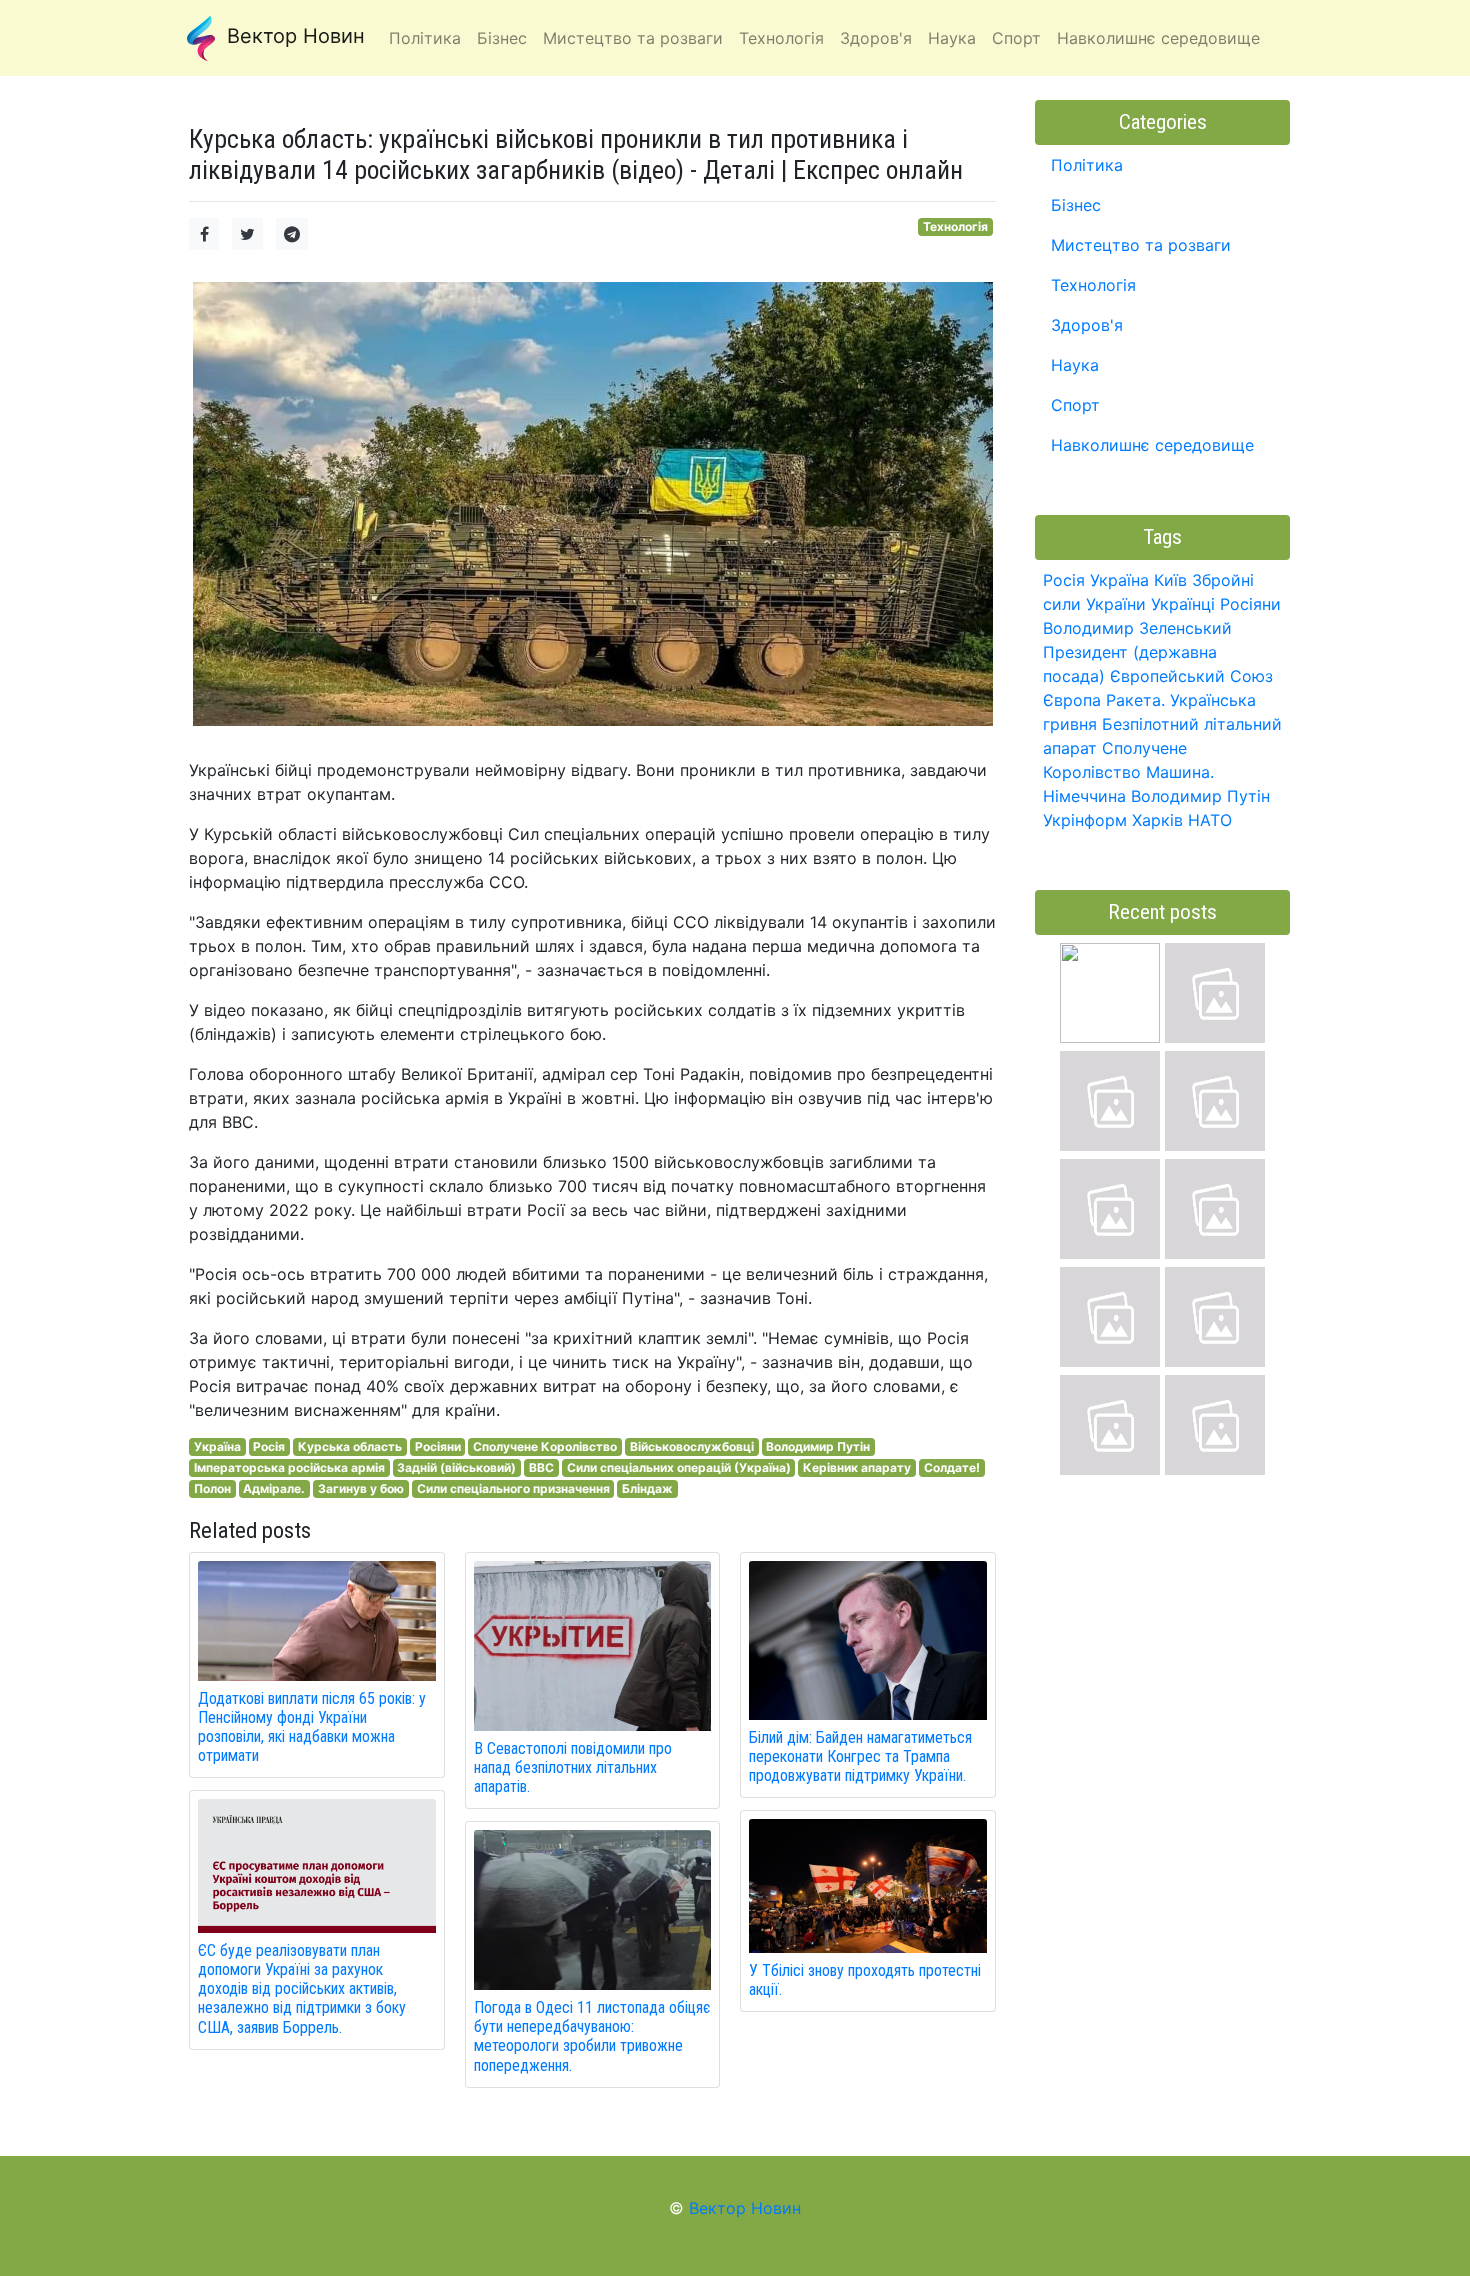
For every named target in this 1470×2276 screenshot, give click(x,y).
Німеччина (1084, 796)
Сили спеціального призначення (513, 1488)
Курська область (350, 1446)
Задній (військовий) (456, 1467)
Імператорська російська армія (289, 1467)
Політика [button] (425, 38)
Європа (1072, 700)
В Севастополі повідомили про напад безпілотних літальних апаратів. (573, 1767)
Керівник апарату (857, 1467)
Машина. (1180, 772)
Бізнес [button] (502, 38)
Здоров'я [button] (876, 38)
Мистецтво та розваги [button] (633, 38)
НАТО (1210, 820)
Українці (1183, 604)
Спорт (1075, 405)
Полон (212, 1488)
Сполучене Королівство (545, 1446)
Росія (269, 1446)
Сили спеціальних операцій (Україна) (679, 1467)
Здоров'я (1087, 325)
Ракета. (1135, 700)
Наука (1075, 365)
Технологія (955, 226)
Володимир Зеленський (1137, 628)
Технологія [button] (781, 38)
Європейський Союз (1191, 676)
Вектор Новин (293, 36)
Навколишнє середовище (1152, 445)
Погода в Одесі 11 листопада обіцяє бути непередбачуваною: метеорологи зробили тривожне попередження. (592, 2036)
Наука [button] (952, 38)
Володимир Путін (818, 1446)
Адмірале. (274, 1488)
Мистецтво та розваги (1141, 245)
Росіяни (438, 1446)
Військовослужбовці (692, 1446)
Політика (1087, 165)
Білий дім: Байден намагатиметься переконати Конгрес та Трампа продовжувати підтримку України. (860, 1756)
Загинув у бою (361, 1488)
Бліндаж (647, 1488)
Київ (1170, 580)
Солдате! (952, 1467)
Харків (1157, 820)
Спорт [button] (1016, 38)
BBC (541, 1467)
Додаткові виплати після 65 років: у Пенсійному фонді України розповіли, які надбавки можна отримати (312, 1727)
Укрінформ (1085, 820)
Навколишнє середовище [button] (1158, 38)
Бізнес (1076, 205)
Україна (217, 1446)
